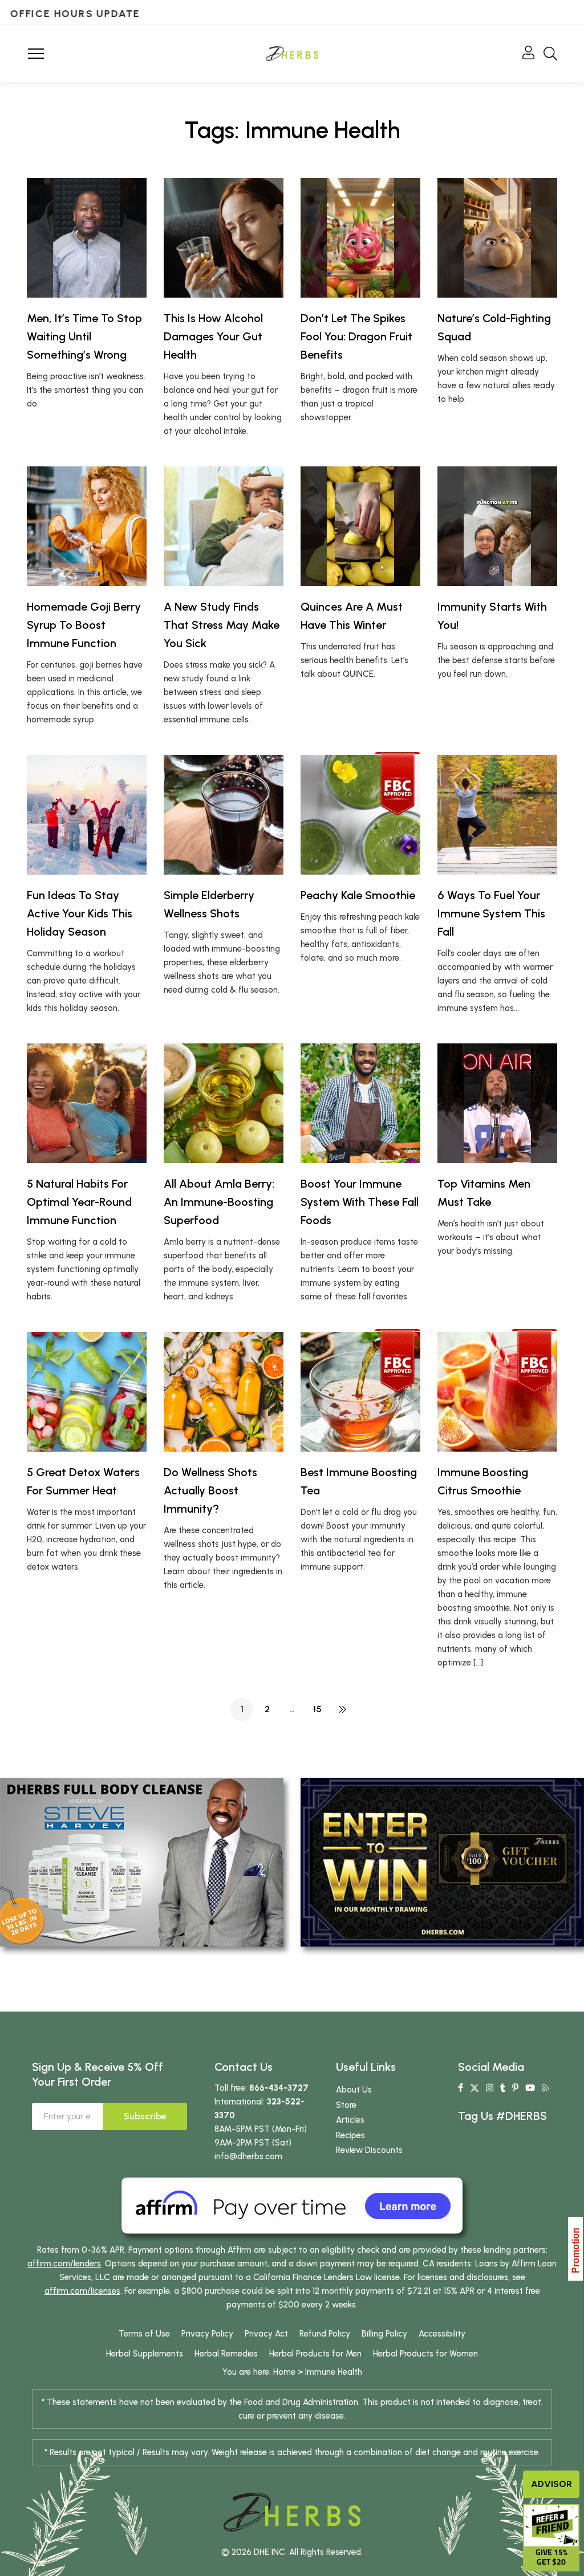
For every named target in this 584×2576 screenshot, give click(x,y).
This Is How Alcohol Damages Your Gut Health (213, 336)
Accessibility (442, 2334)
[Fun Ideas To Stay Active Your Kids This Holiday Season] (87, 815)
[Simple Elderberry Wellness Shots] (224, 815)
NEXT (342, 1709)
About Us (354, 2090)
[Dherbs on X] (474, 2088)
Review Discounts (369, 2150)
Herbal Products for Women (425, 2354)
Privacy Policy (207, 2334)
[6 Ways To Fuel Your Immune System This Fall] (497, 815)
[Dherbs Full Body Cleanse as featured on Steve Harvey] (142, 1862)
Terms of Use (144, 2334)
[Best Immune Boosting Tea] (360, 1392)
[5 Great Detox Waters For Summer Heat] (87, 1392)
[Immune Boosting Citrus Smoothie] (497, 1392)
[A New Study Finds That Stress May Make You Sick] (224, 526)
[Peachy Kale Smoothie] (360, 815)
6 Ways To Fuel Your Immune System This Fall (491, 913)
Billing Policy (384, 2334)
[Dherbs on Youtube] (530, 2088)
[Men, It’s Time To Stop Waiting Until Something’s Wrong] (87, 238)
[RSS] (546, 2088)
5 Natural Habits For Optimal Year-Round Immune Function (79, 1202)
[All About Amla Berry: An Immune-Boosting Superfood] (224, 1103)
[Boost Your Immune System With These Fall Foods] (360, 1103)
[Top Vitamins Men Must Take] (497, 1103)
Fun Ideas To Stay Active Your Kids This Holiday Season (80, 913)
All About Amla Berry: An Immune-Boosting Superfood (219, 1202)
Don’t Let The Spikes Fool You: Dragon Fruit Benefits (356, 336)
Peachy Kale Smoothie (358, 895)
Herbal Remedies (226, 2354)
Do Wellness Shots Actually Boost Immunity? (210, 1490)
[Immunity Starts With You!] (497, 526)
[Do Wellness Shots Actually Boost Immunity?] (224, 1392)
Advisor (551, 2484)
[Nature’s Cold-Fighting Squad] (497, 238)
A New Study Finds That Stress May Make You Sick (222, 625)
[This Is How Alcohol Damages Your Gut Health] (224, 238)
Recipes (350, 2135)
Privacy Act (266, 2334)
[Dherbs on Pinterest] (515, 2088)
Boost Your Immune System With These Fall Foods (360, 1202)
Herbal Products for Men (315, 2354)
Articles (350, 2120)
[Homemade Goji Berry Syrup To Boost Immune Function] (87, 526)
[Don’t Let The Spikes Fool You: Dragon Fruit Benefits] (360, 238)
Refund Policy (325, 2334)
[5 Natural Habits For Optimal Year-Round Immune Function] (87, 1103)
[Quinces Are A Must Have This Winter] (360, 526)
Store (346, 2105)
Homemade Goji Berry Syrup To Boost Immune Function (84, 625)
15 (317, 1709)
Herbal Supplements (145, 2354)
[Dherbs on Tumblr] (503, 2088)
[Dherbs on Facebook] (461, 2088)
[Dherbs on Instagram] (490, 2088)
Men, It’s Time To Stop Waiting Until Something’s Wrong (84, 336)
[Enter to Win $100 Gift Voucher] (442, 1862)
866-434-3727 (279, 2088)
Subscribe (145, 2116)
